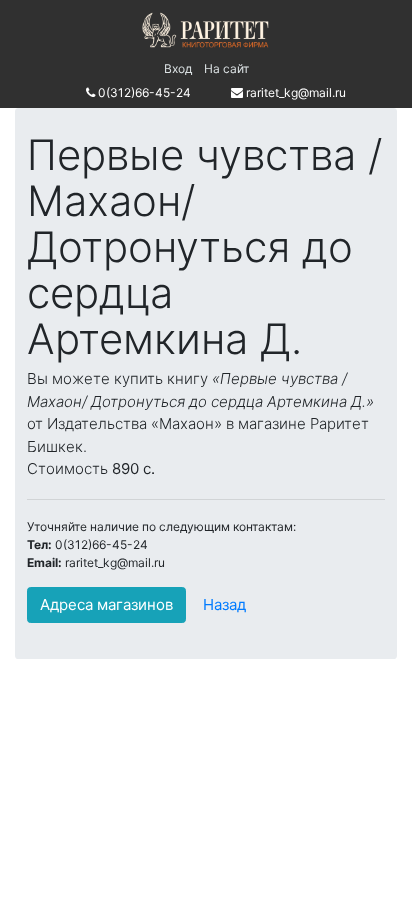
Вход (178, 68)
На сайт (226, 68)
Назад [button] (224, 604)
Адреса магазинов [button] (106, 604)
